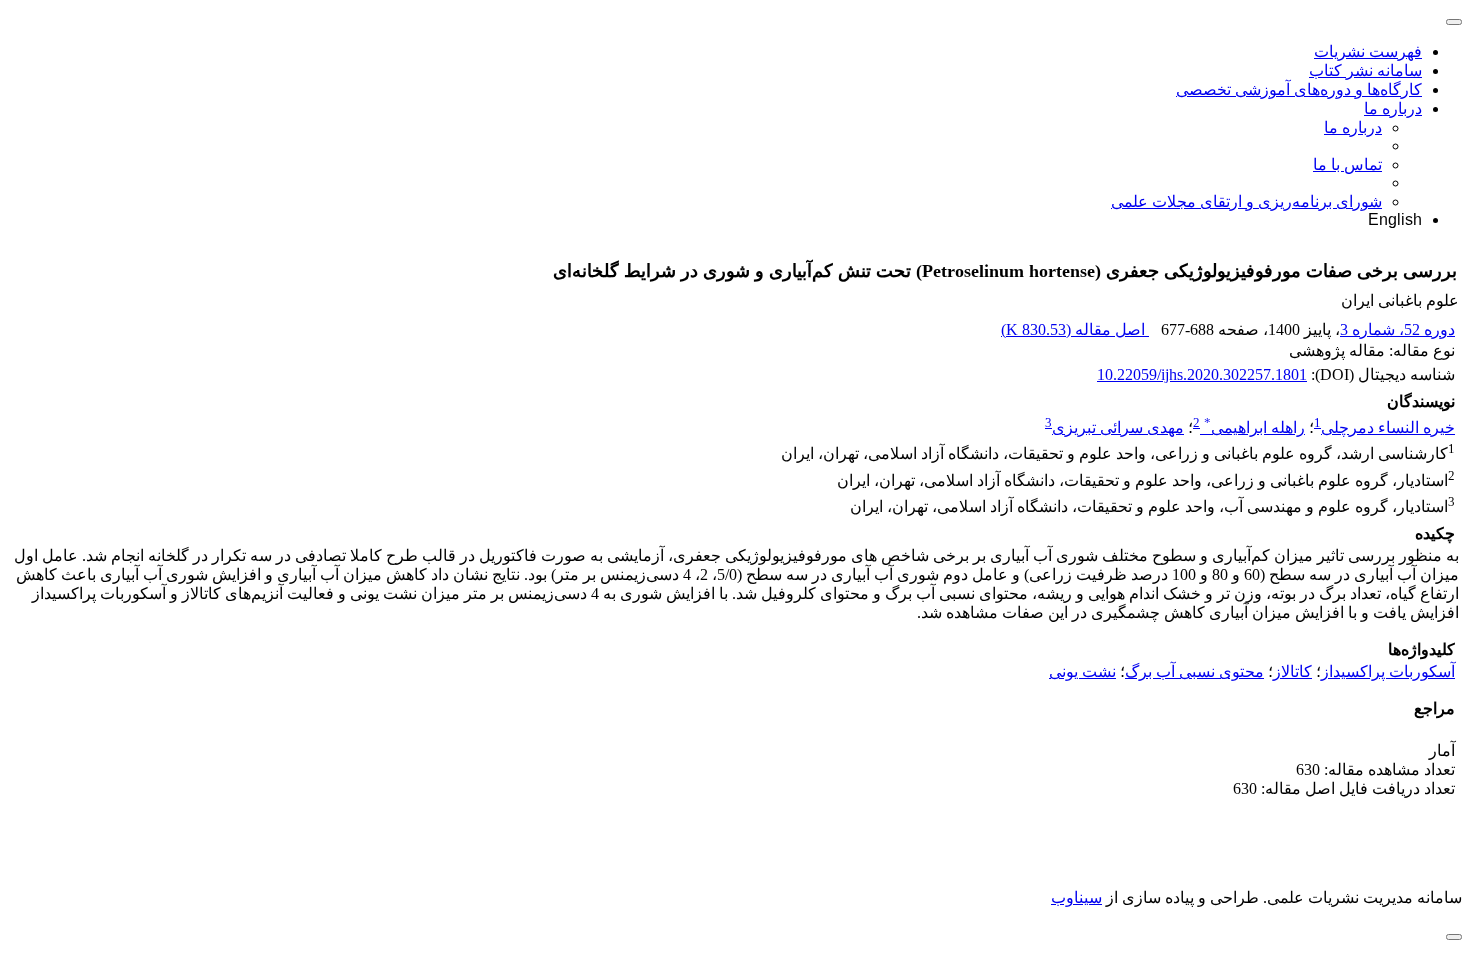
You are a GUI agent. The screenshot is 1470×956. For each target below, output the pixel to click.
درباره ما (1393, 108)
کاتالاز (1292, 671)
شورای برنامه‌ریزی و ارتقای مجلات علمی (1246, 201)
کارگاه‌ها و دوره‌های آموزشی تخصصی (1299, 89)
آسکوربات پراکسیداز (1388, 671)
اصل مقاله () (1075, 329)
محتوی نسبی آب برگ (1194, 671)
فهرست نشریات (1368, 51)
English (1395, 219)
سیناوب (1076, 897)
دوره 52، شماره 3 (1397, 329)
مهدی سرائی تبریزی (1118, 427)
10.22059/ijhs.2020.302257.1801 (1202, 374)
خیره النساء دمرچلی (1388, 427)
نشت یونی (1082, 671)
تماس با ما (1347, 164)
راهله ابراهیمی (1254, 427)
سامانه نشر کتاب (1365, 70)
